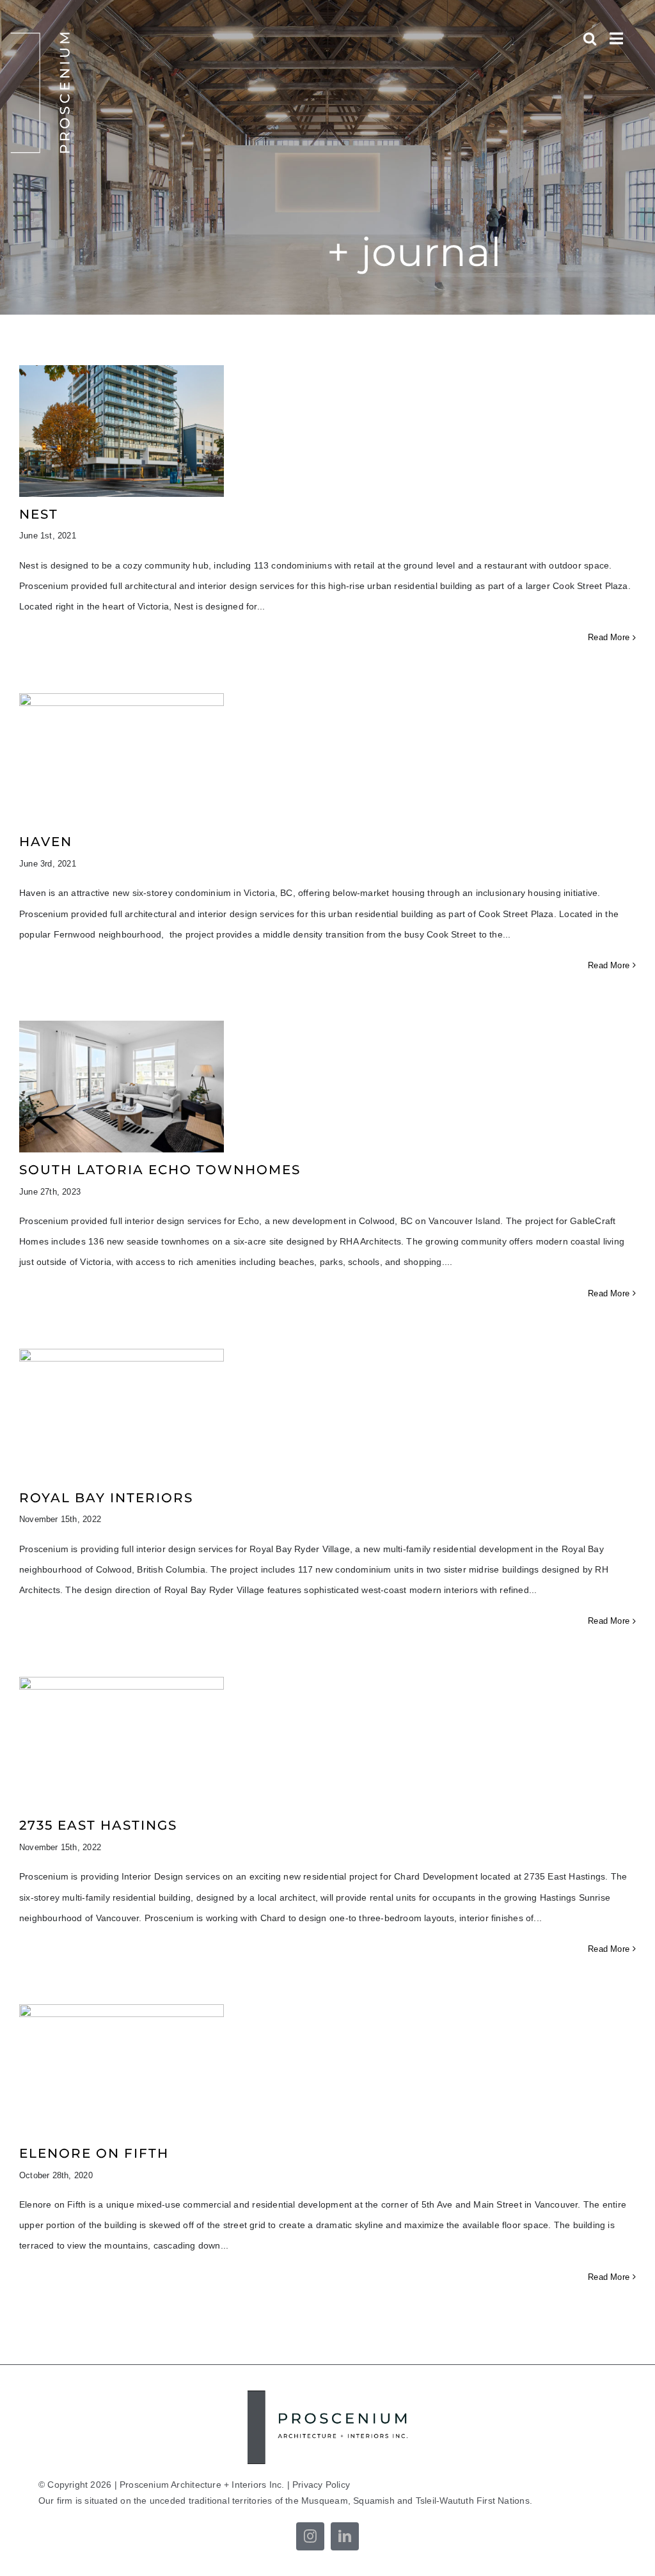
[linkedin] (345, 2536)
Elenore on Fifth (94, 2153)
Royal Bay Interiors (106, 1498)
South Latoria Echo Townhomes (160, 1170)
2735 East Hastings (98, 1825)
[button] (590, 38)
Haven (46, 842)
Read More (609, 637)
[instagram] (310, 2536)
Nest (39, 514)
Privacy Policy (321, 2485)
